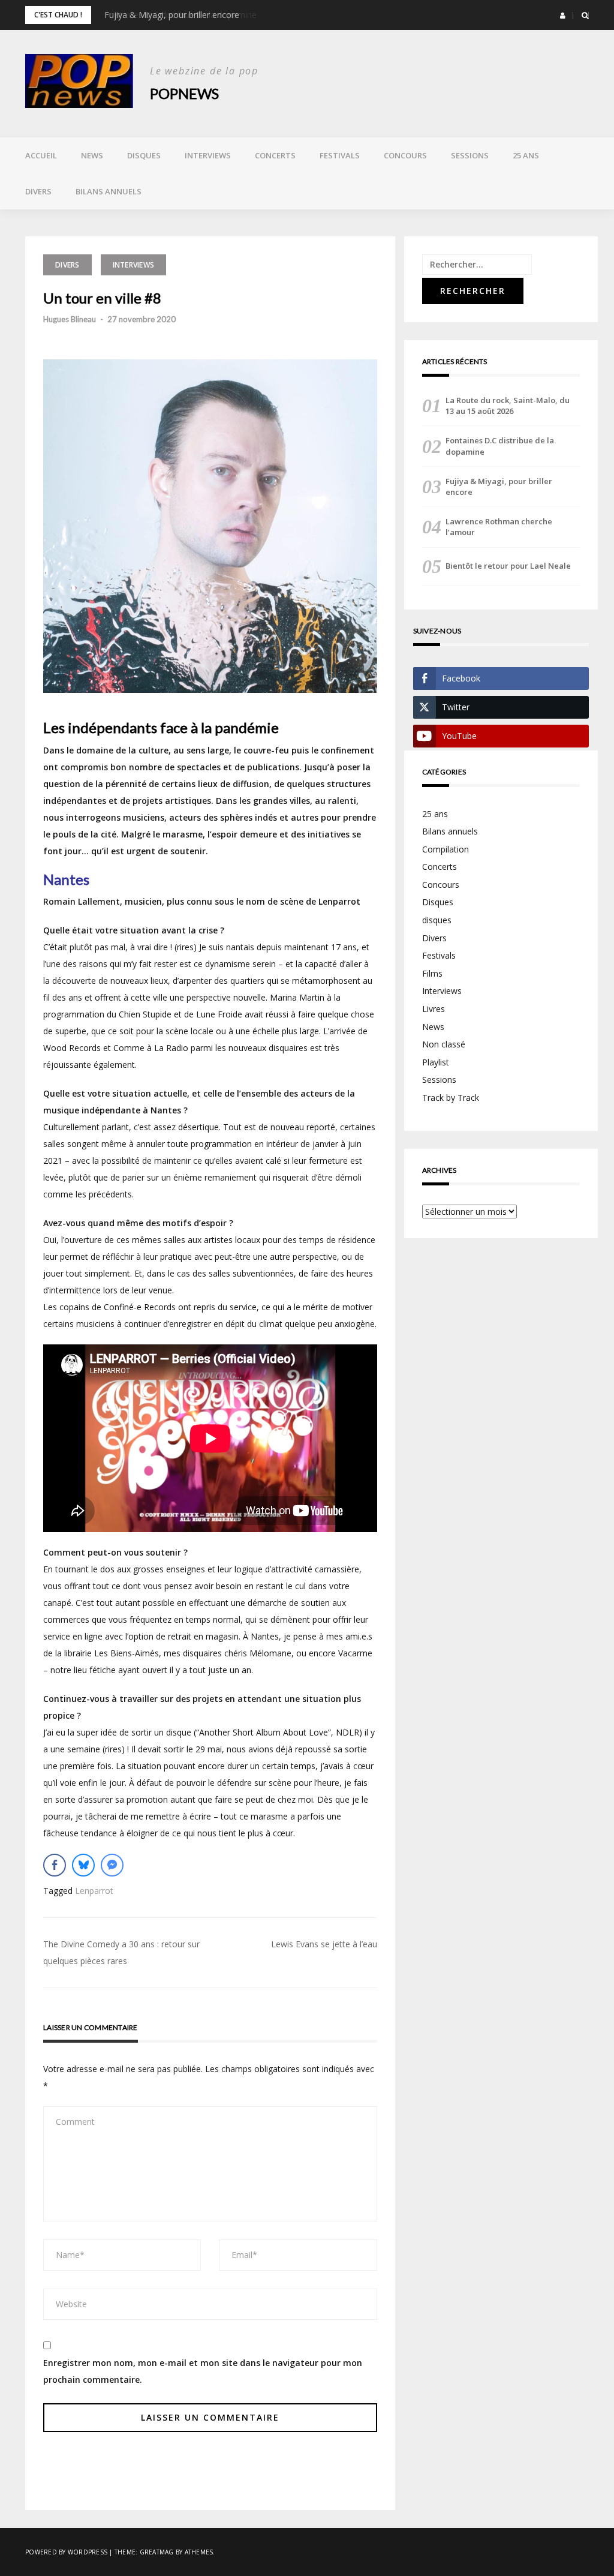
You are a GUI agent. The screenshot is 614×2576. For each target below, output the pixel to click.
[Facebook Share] (55, 1865)
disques (437, 920)
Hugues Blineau (70, 319)
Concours (405, 155)
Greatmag (157, 2552)
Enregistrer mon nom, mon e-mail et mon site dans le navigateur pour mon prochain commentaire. (203, 2371)
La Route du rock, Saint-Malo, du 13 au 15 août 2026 (508, 406)
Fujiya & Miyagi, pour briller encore (172, 15)
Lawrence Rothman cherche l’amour (499, 527)
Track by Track (451, 1098)
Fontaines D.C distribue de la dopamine (500, 446)
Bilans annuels (109, 191)
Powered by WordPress (66, 2552)
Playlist (436, 1062)
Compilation (446, 849)
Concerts (275, 155)
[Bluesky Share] (83, 1865)
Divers (38, 191)
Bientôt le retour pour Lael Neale (508, 566)
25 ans (526, 155)
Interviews (208, 155)
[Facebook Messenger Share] (112, 1865)
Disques (144, 155)
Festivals (340, 155)
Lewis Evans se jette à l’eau (324, 1944)
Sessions (470, 155)
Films (432, 973)
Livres (434, 1009)
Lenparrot (94, 1891)
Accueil (41, 155)
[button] (563, 16)
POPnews (184, 93)
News (92, 155)
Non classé (444, 1044)
